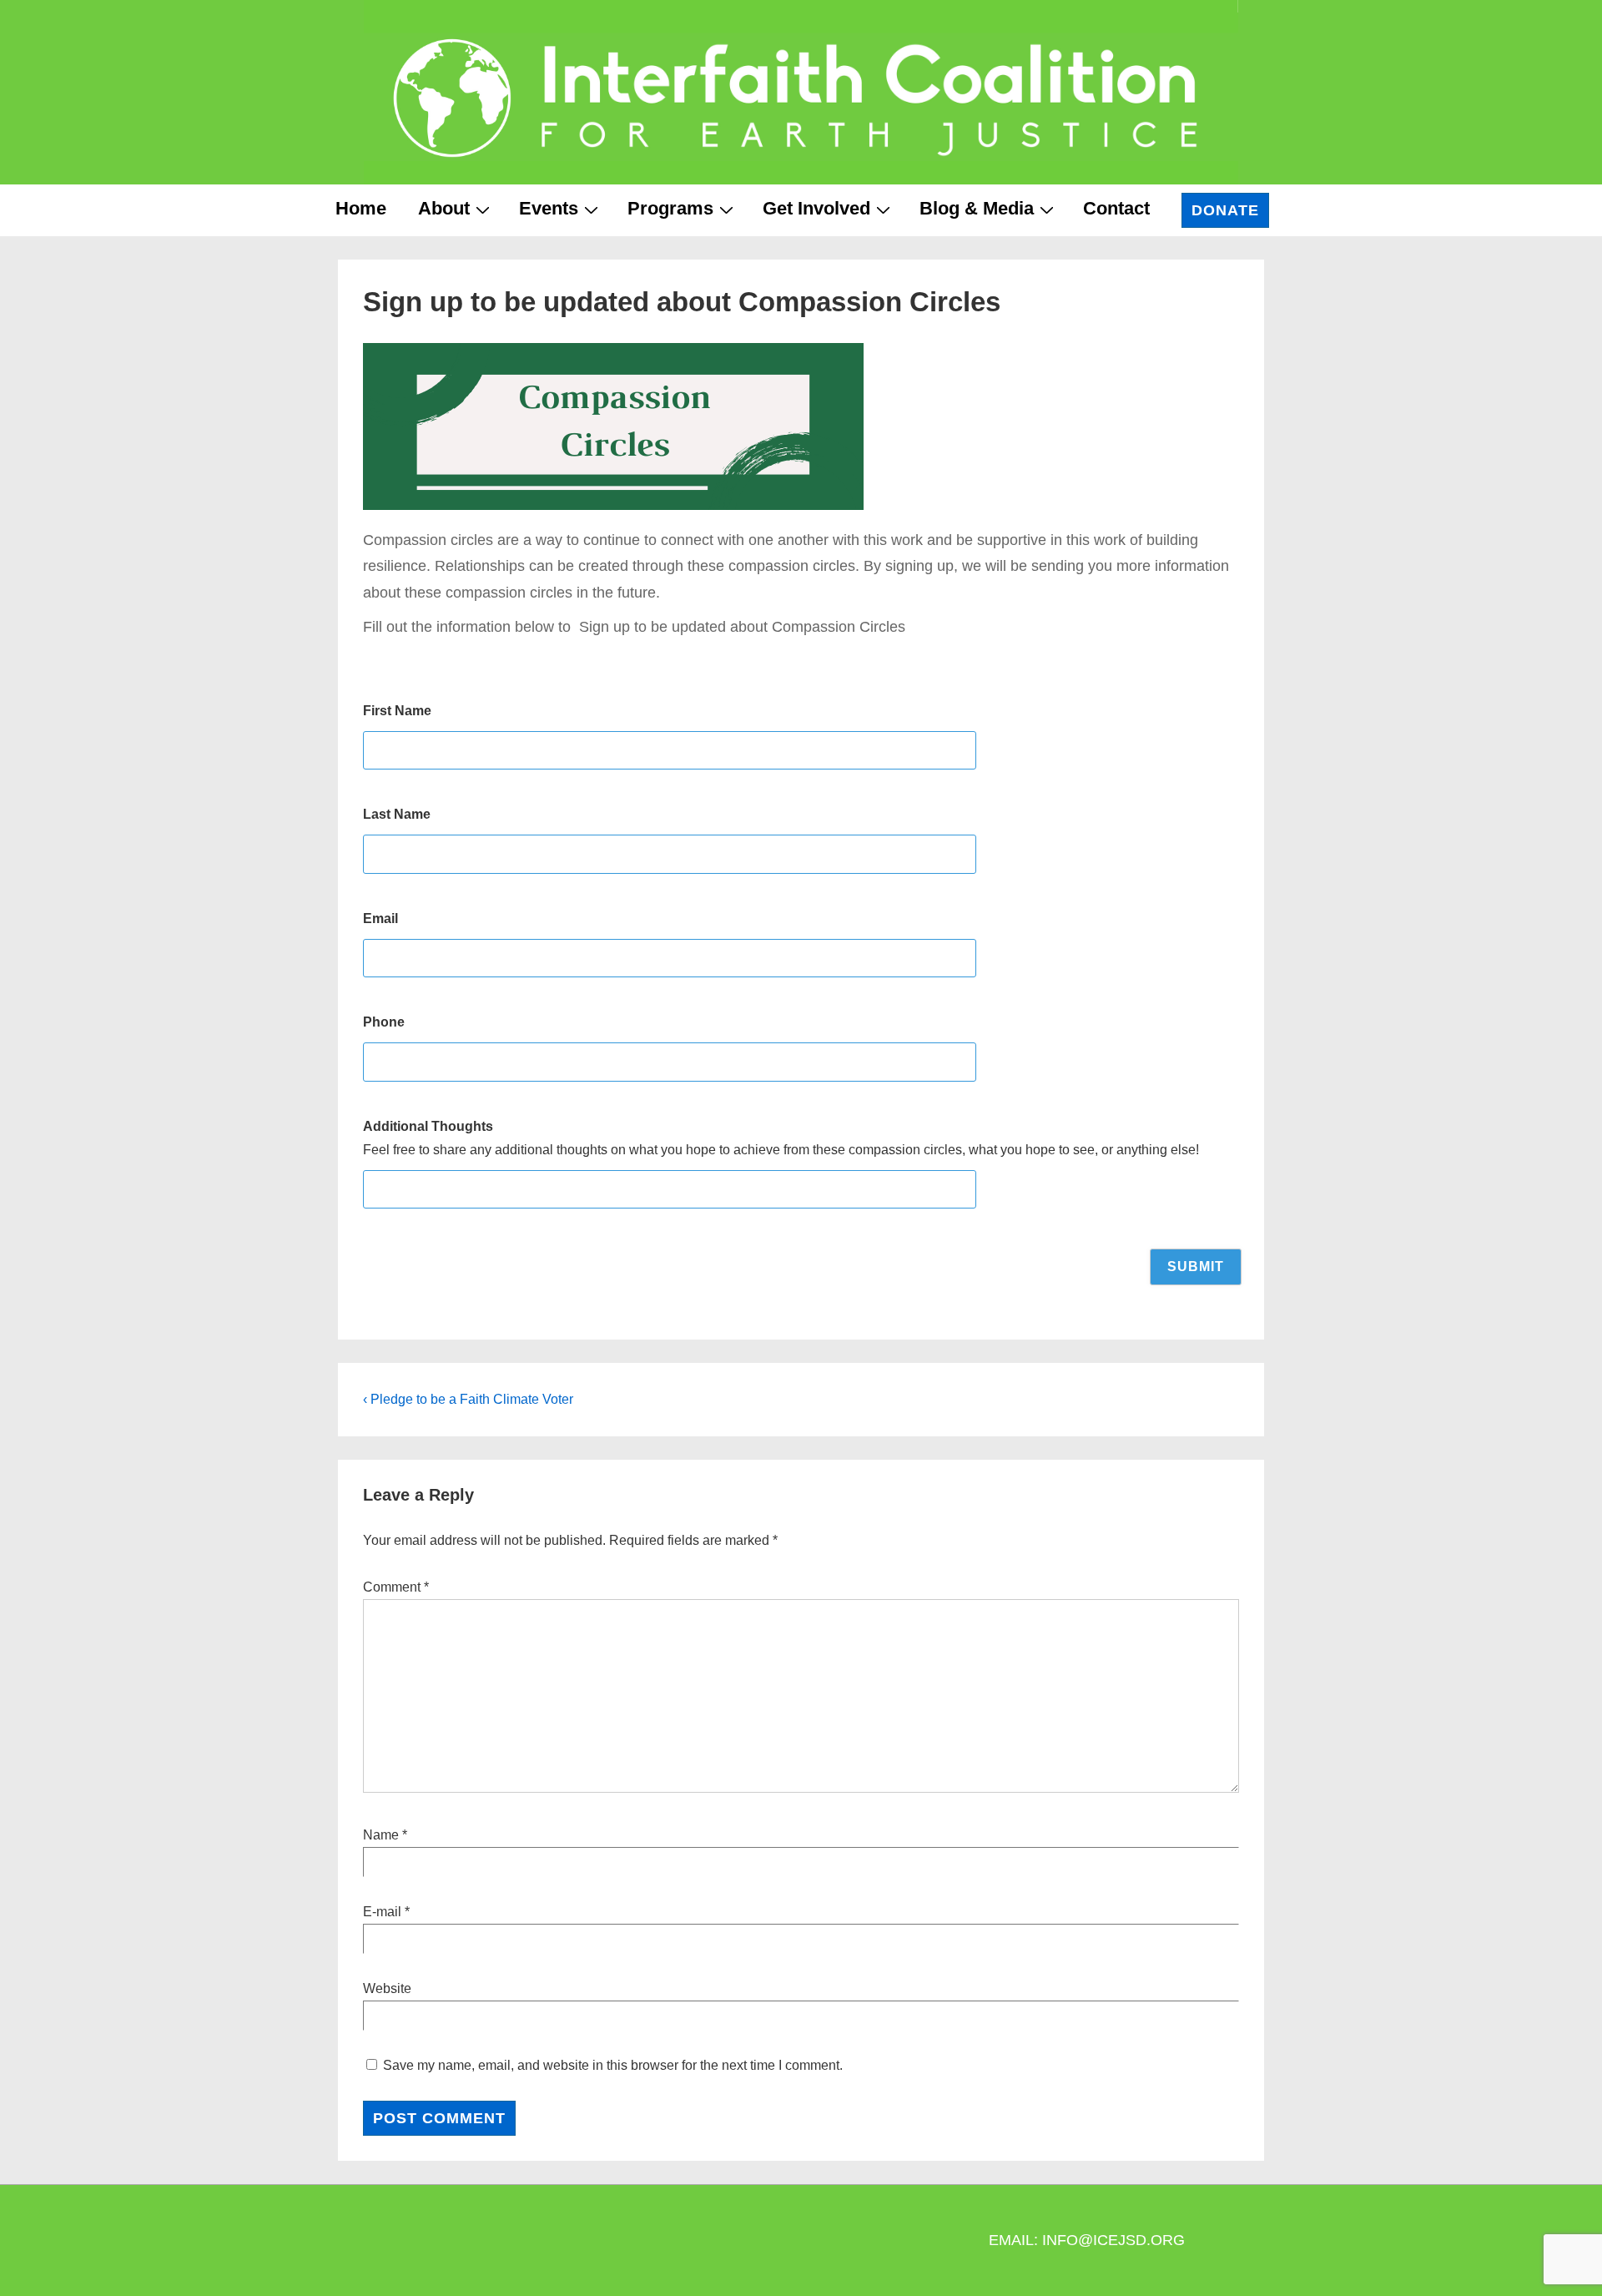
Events (549, 208)
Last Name (397, 814)
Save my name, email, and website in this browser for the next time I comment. (613, 2065)
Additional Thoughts (428, 1126)
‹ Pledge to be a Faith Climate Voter (468, 1399)
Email (380, 918)
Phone (384, 1022)
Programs (670, 208)
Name (381, 1835)
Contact (1116, 208)
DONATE (1225, 210)
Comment (396, 1587)
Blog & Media (977, 208)
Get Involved (816, 208)
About (444, 208)
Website (387, 1988)
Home (361, 208)
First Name (397, 711)
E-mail (382, 1912)
